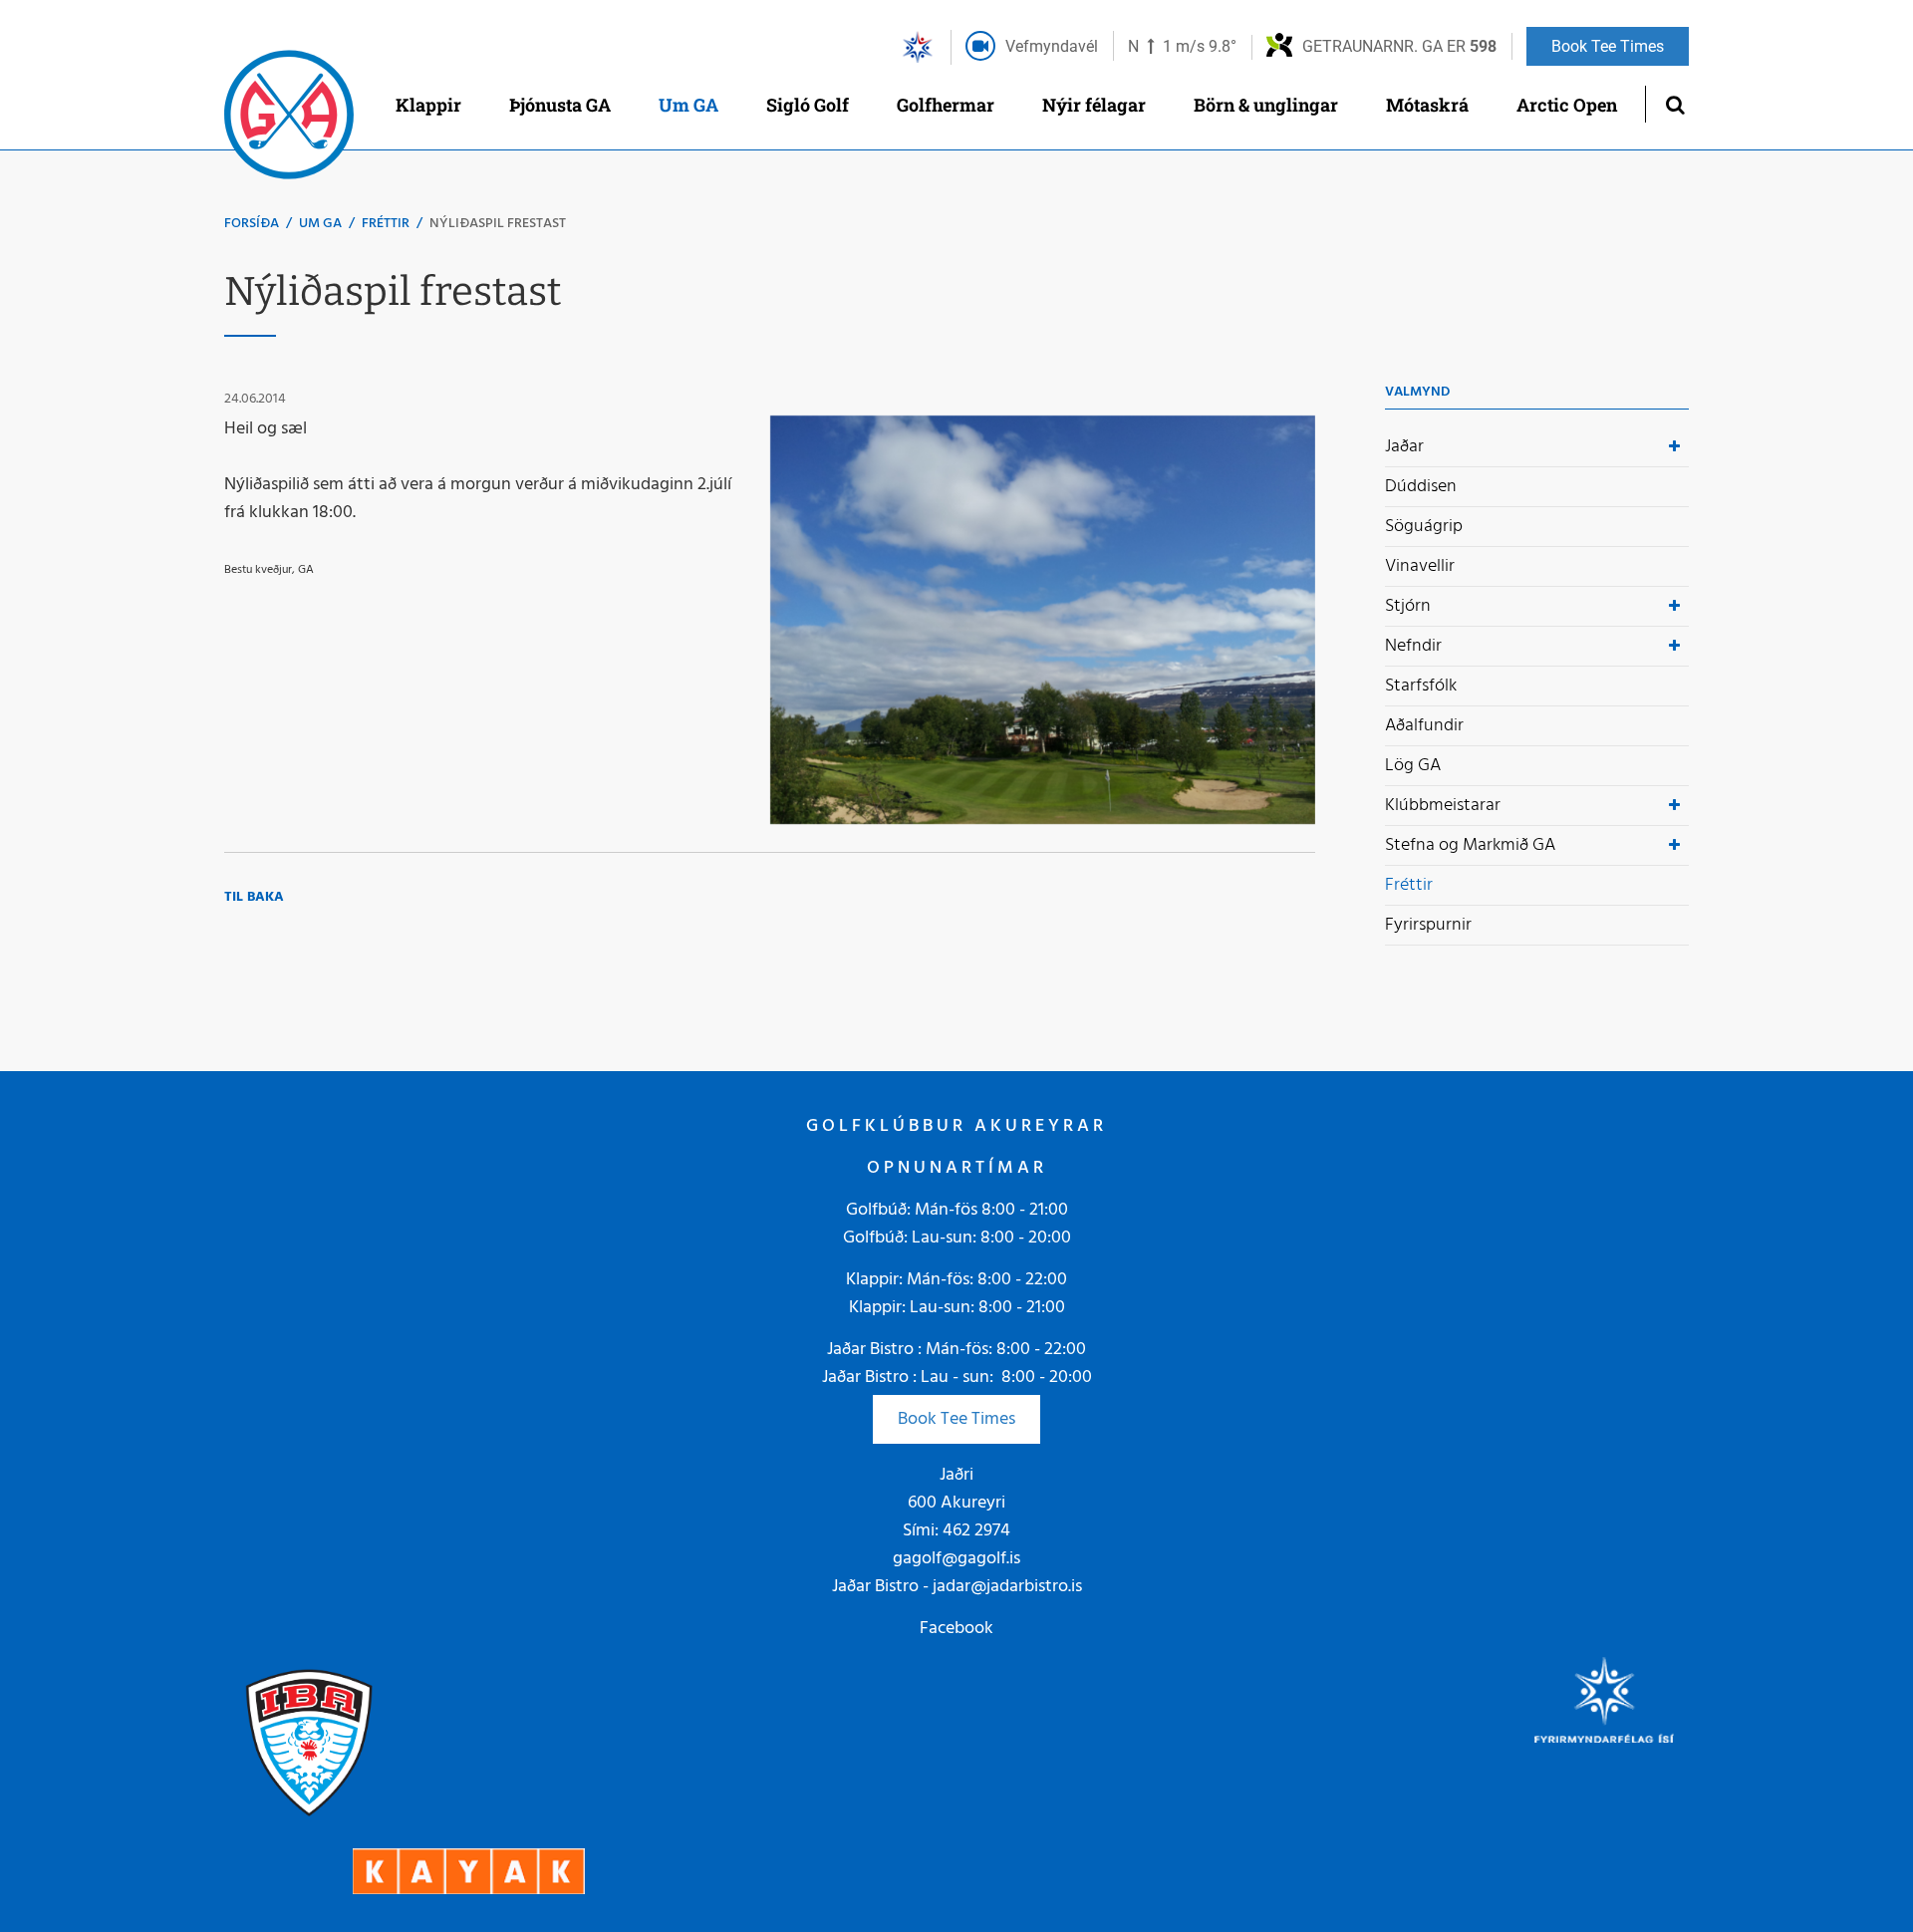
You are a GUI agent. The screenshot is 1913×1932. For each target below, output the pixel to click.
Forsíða (252, 224)
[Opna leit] (1674, 104)
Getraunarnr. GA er (1399, 46)
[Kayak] (469, 1872)
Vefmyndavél (1052, 46)
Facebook (956, 1629)
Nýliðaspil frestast (498, 224)
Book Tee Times (956, 1419)
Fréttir (386, 224)
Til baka (254, 897)
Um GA (320, 224)
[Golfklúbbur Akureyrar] (289, 120)
